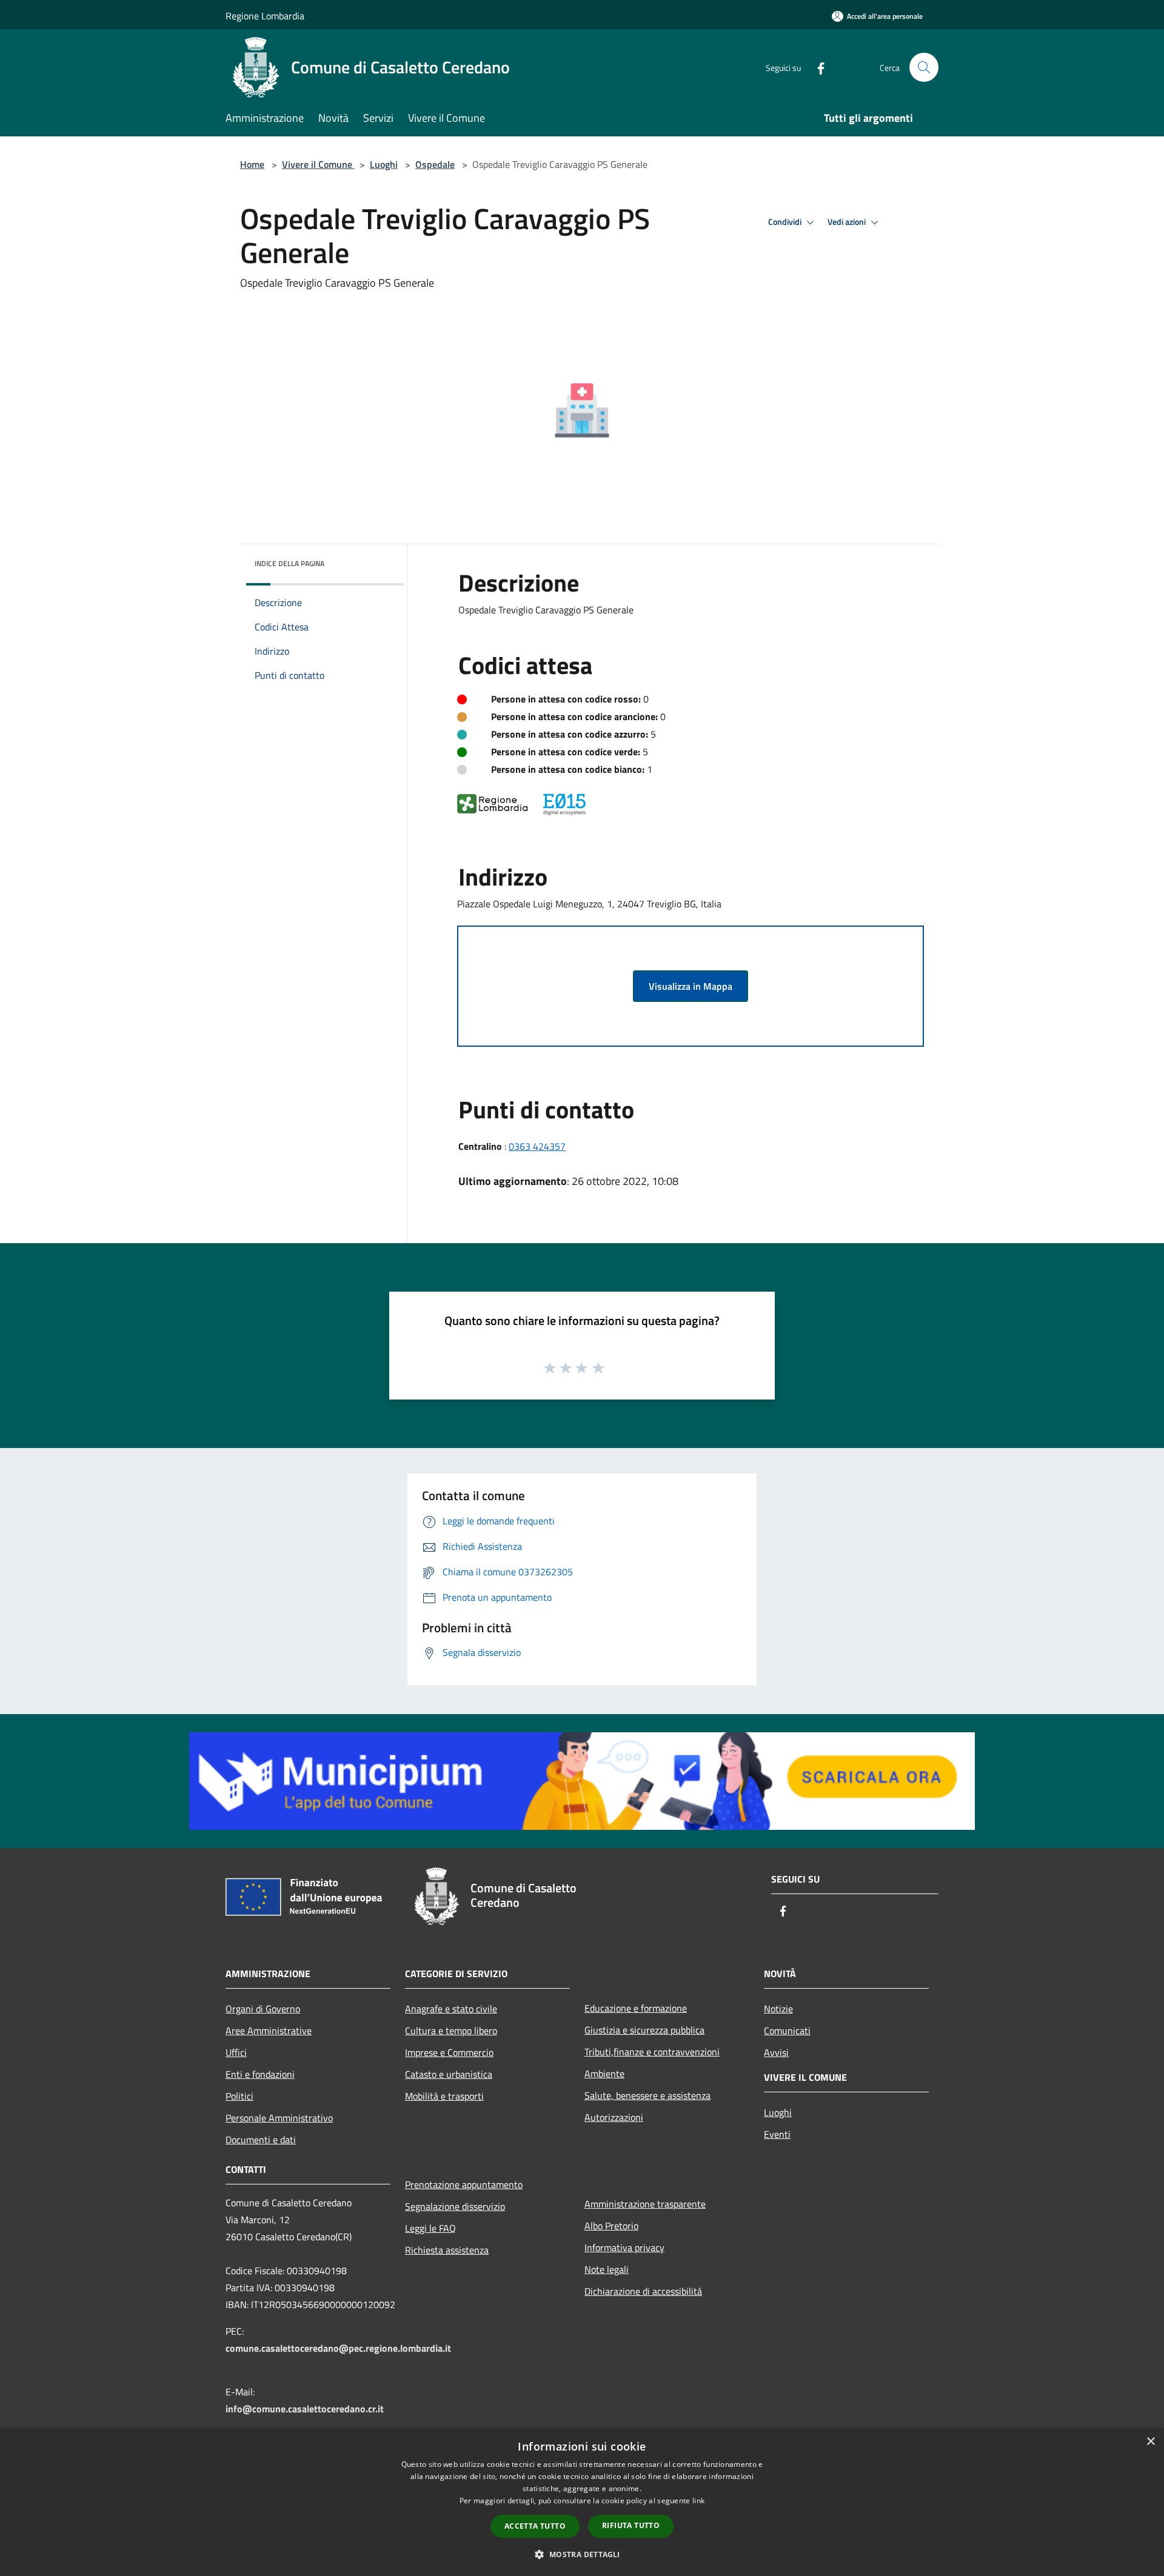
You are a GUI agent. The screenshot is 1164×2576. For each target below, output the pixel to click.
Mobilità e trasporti (444, 2096)
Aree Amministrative (269, 2030)
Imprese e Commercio (449, 2052)
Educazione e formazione (636, 2008)
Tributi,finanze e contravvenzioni (652, 2052)
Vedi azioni (848, 222)
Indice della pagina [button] (289, 563)
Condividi (786, 222)
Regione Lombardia (265, 16)
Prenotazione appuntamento (464, 2184)
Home (252, 164)
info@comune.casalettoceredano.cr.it (305, 2409)
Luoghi (384, 164)
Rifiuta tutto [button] (631, 2525)
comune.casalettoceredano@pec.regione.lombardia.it (338, 2348)
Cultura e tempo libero (451, 2030)
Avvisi (776, 2052)
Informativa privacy (624, 2247)
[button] (582, 2554)
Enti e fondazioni (260, 2074)
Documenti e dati (261, 2140)
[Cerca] (924, 67)
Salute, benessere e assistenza (647, 2095)
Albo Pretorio (611, 2226)
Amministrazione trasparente (645, 2204)
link (698, 2501)
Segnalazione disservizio (455, 2206)
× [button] (1150, 2442)
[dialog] (582, 2502)
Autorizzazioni (614, 2117)
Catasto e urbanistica (449, 2074)
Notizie (778, 2009)
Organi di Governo (263, 2009)
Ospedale (435, 164)
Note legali (607, 2269)
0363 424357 (537, 1146)
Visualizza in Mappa (691, 986)
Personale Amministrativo (279, 2118)
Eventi (777, 2134)
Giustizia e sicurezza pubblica (644, 2030)
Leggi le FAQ (430, 2228)
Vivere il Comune (318, 164)
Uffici (236, 2052)
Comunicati (787, 2030)
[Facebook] (816, 67)
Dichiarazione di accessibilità (643, 2291)
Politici (239, 2096)
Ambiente (604, 2074)
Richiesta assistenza (447, 2250)
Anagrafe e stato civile (451, 2009)
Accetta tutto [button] (535, 2526)
